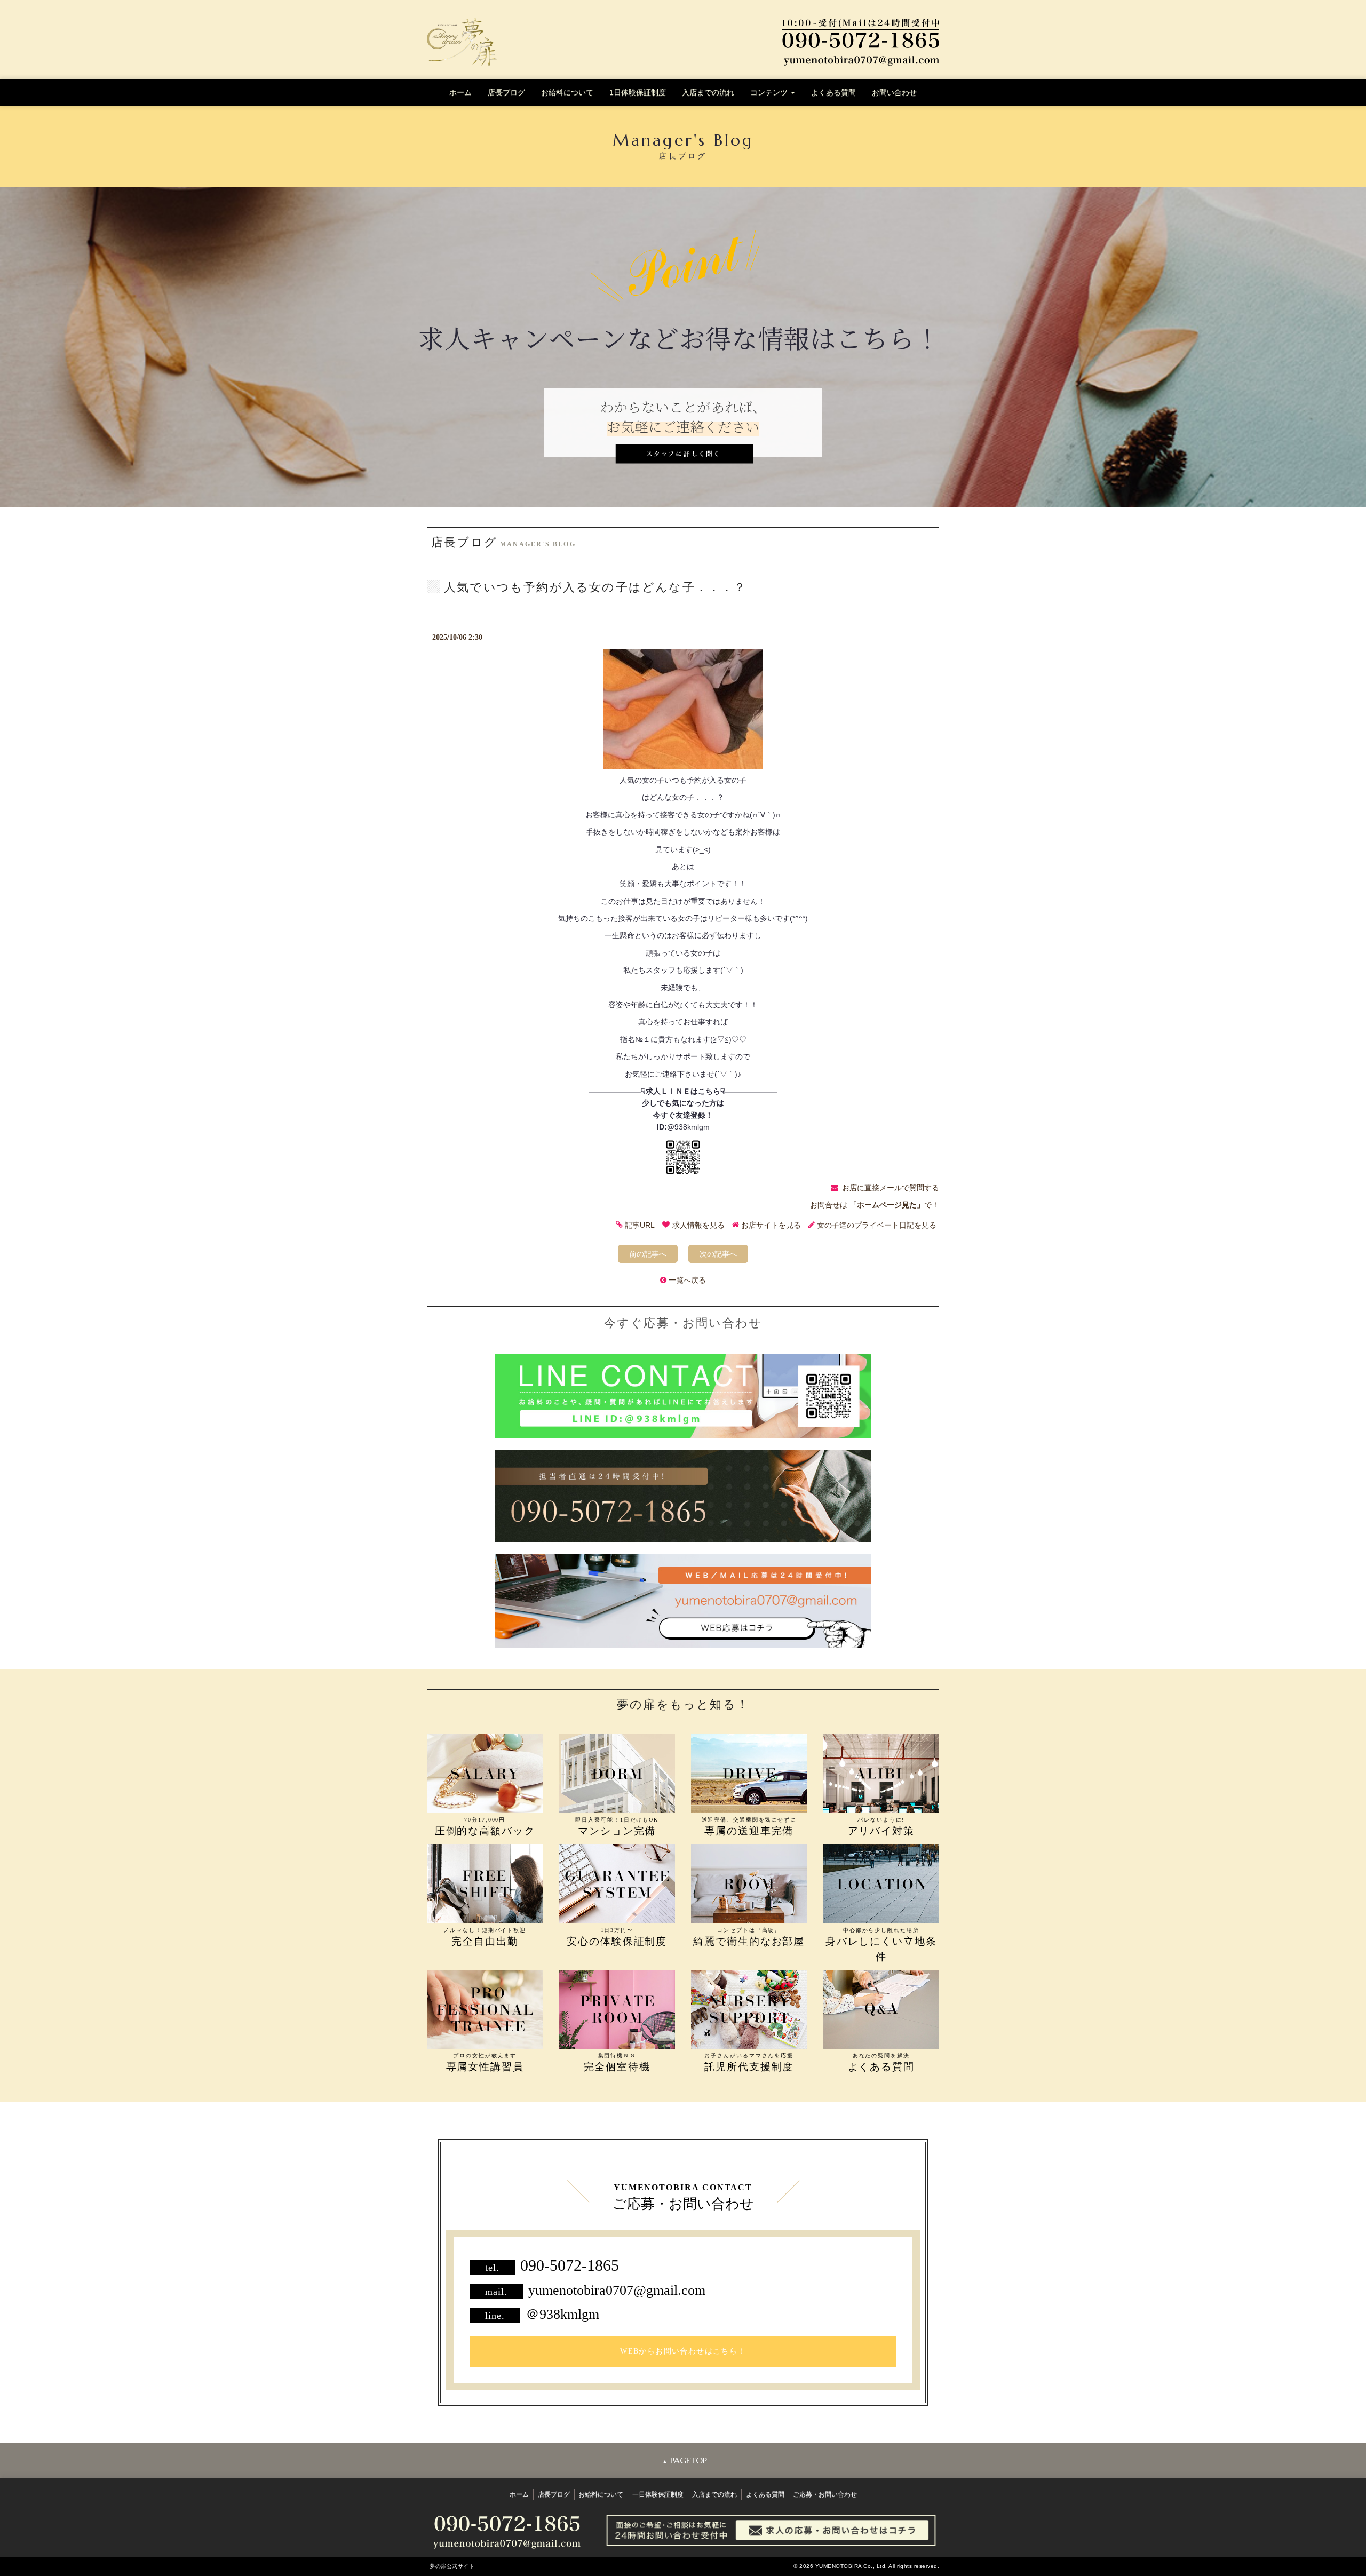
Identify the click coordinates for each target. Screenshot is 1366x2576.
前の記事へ (648, 1254)
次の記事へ (718, 1254)
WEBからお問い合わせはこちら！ (683, 2351)
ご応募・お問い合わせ (825, 2494)
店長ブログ (506, 92)
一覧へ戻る (687, 1280)
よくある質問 (833, 92)
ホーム (460, 92)
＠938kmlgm (562, 2314)
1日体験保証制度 (638, 92)
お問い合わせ (894, 92)
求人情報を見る (698, 1226)
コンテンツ (770, 92)
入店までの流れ (708, 92)
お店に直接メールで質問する (891, 1188)
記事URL (640, 1226)
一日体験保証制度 (658, 2494)
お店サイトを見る (771, 1226)
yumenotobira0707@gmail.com (617, 2290)
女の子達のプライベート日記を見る (877, 1226)
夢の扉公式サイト (452, 2566)
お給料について (567, 92)
